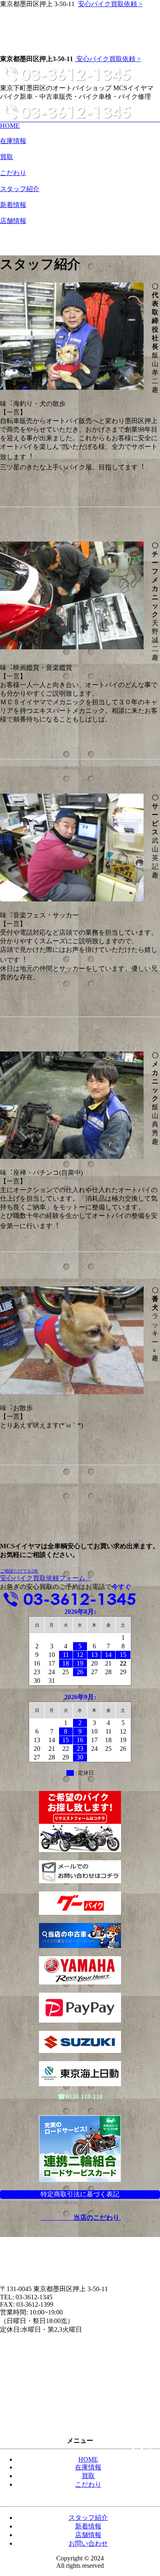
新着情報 (13, 205)
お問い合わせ (140, 126)
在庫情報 (13, 141)
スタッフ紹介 (20, 189)
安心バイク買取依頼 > (110, 4)
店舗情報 (13, 221)
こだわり (13, 173)
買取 (7, 157)
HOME (10, 126)
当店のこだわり (96, 2218)
